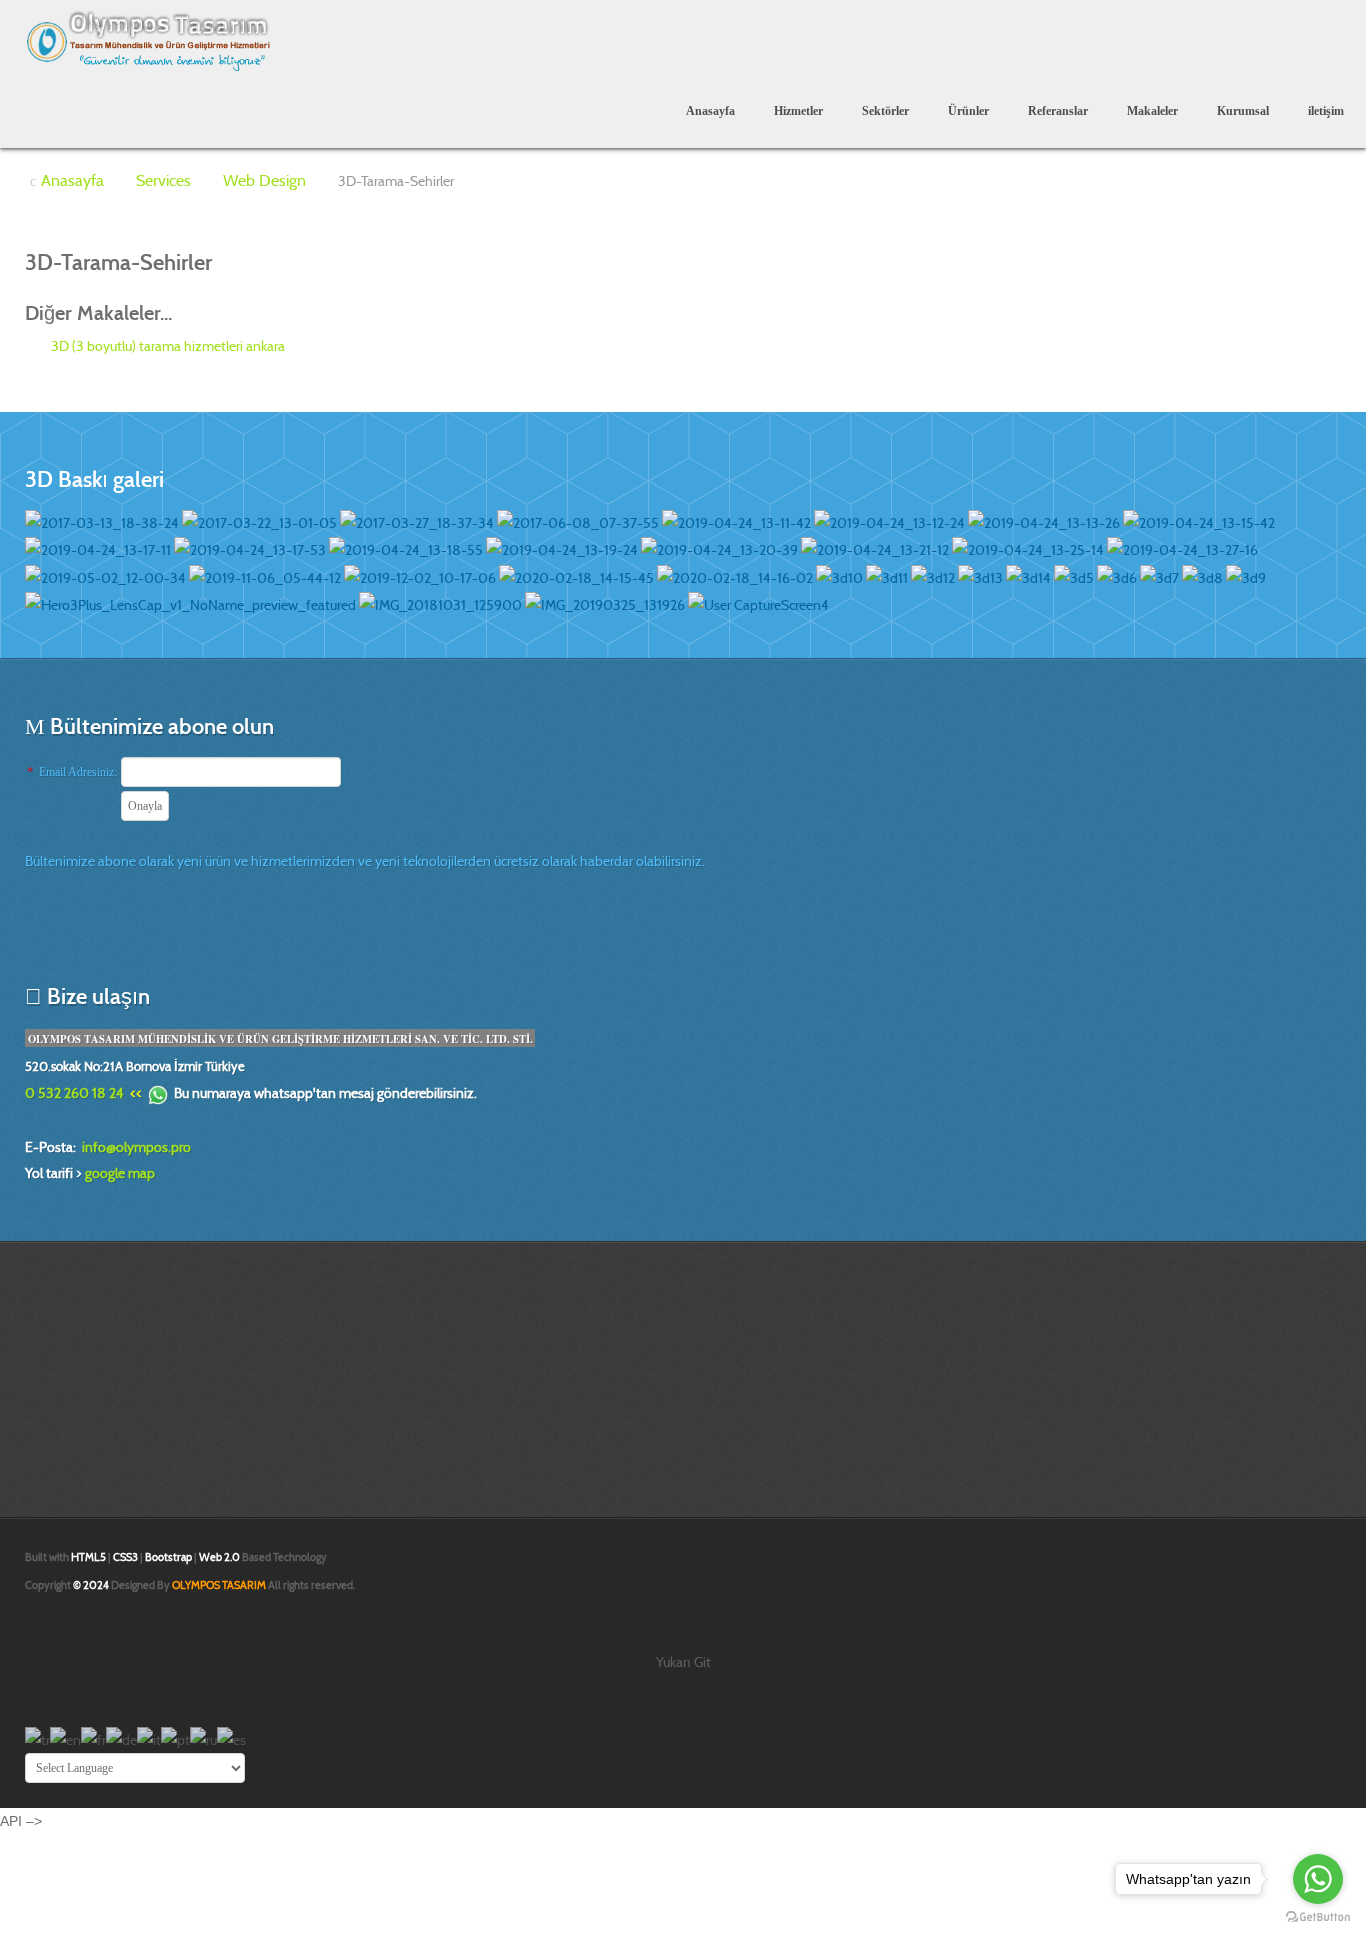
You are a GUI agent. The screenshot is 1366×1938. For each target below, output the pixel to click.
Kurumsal (1243, 111)
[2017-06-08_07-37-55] (578, 521)
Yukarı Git (683, 1662)
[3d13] (980, 576)
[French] (93, 1738)
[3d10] (839, 576)
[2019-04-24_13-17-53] (250, 549)
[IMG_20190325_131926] (605, 604)
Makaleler (1152, 111)
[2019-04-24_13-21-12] (875, 549)
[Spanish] (231, 1738)
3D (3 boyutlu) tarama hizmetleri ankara (166, 346)
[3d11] (887, 576)
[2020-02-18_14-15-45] (576, 576)
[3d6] (1117, 576)
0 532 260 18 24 (74, 1093)
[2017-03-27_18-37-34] (417, 521)
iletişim (1326, 111)
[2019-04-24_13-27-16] (1182, 549)
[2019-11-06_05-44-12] (265, 576)
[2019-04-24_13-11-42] (736, 521)
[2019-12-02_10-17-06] (420, 576)
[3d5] (1074, 576)
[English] (65, 1738)
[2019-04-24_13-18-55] (406, 549)
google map (120, 1173)
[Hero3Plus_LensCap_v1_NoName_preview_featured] (190, 604)
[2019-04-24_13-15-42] (1199, 521)
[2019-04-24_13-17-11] (98, 549)
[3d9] (1246, 576)
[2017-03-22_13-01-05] (259, 521)
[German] (121, 1738)
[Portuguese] (175, 1738)
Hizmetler (798, 111)
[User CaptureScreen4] (758, 604)
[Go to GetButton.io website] (1318, 1917)
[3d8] (1202, 576)
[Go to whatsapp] (1318, 1879)
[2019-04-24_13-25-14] (1028, 549)
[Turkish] (37, 1738)
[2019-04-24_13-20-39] (719, 549)
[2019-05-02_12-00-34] (105, 576)
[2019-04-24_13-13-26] (1044, 521)
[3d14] (1028, 576)
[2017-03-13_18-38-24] (102, 521)
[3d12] (933, 576)
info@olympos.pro (136, 1147)
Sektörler (885, 111)
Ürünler (968, 111)
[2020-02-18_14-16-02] (735, 576)
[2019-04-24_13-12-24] (889, 521)
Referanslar (1058, 111)
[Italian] (149, 1738)
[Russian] (203, 1738)
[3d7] (1159, 576)
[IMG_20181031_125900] (440, 604)
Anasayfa (710, 111)
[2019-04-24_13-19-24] (562, 549)
